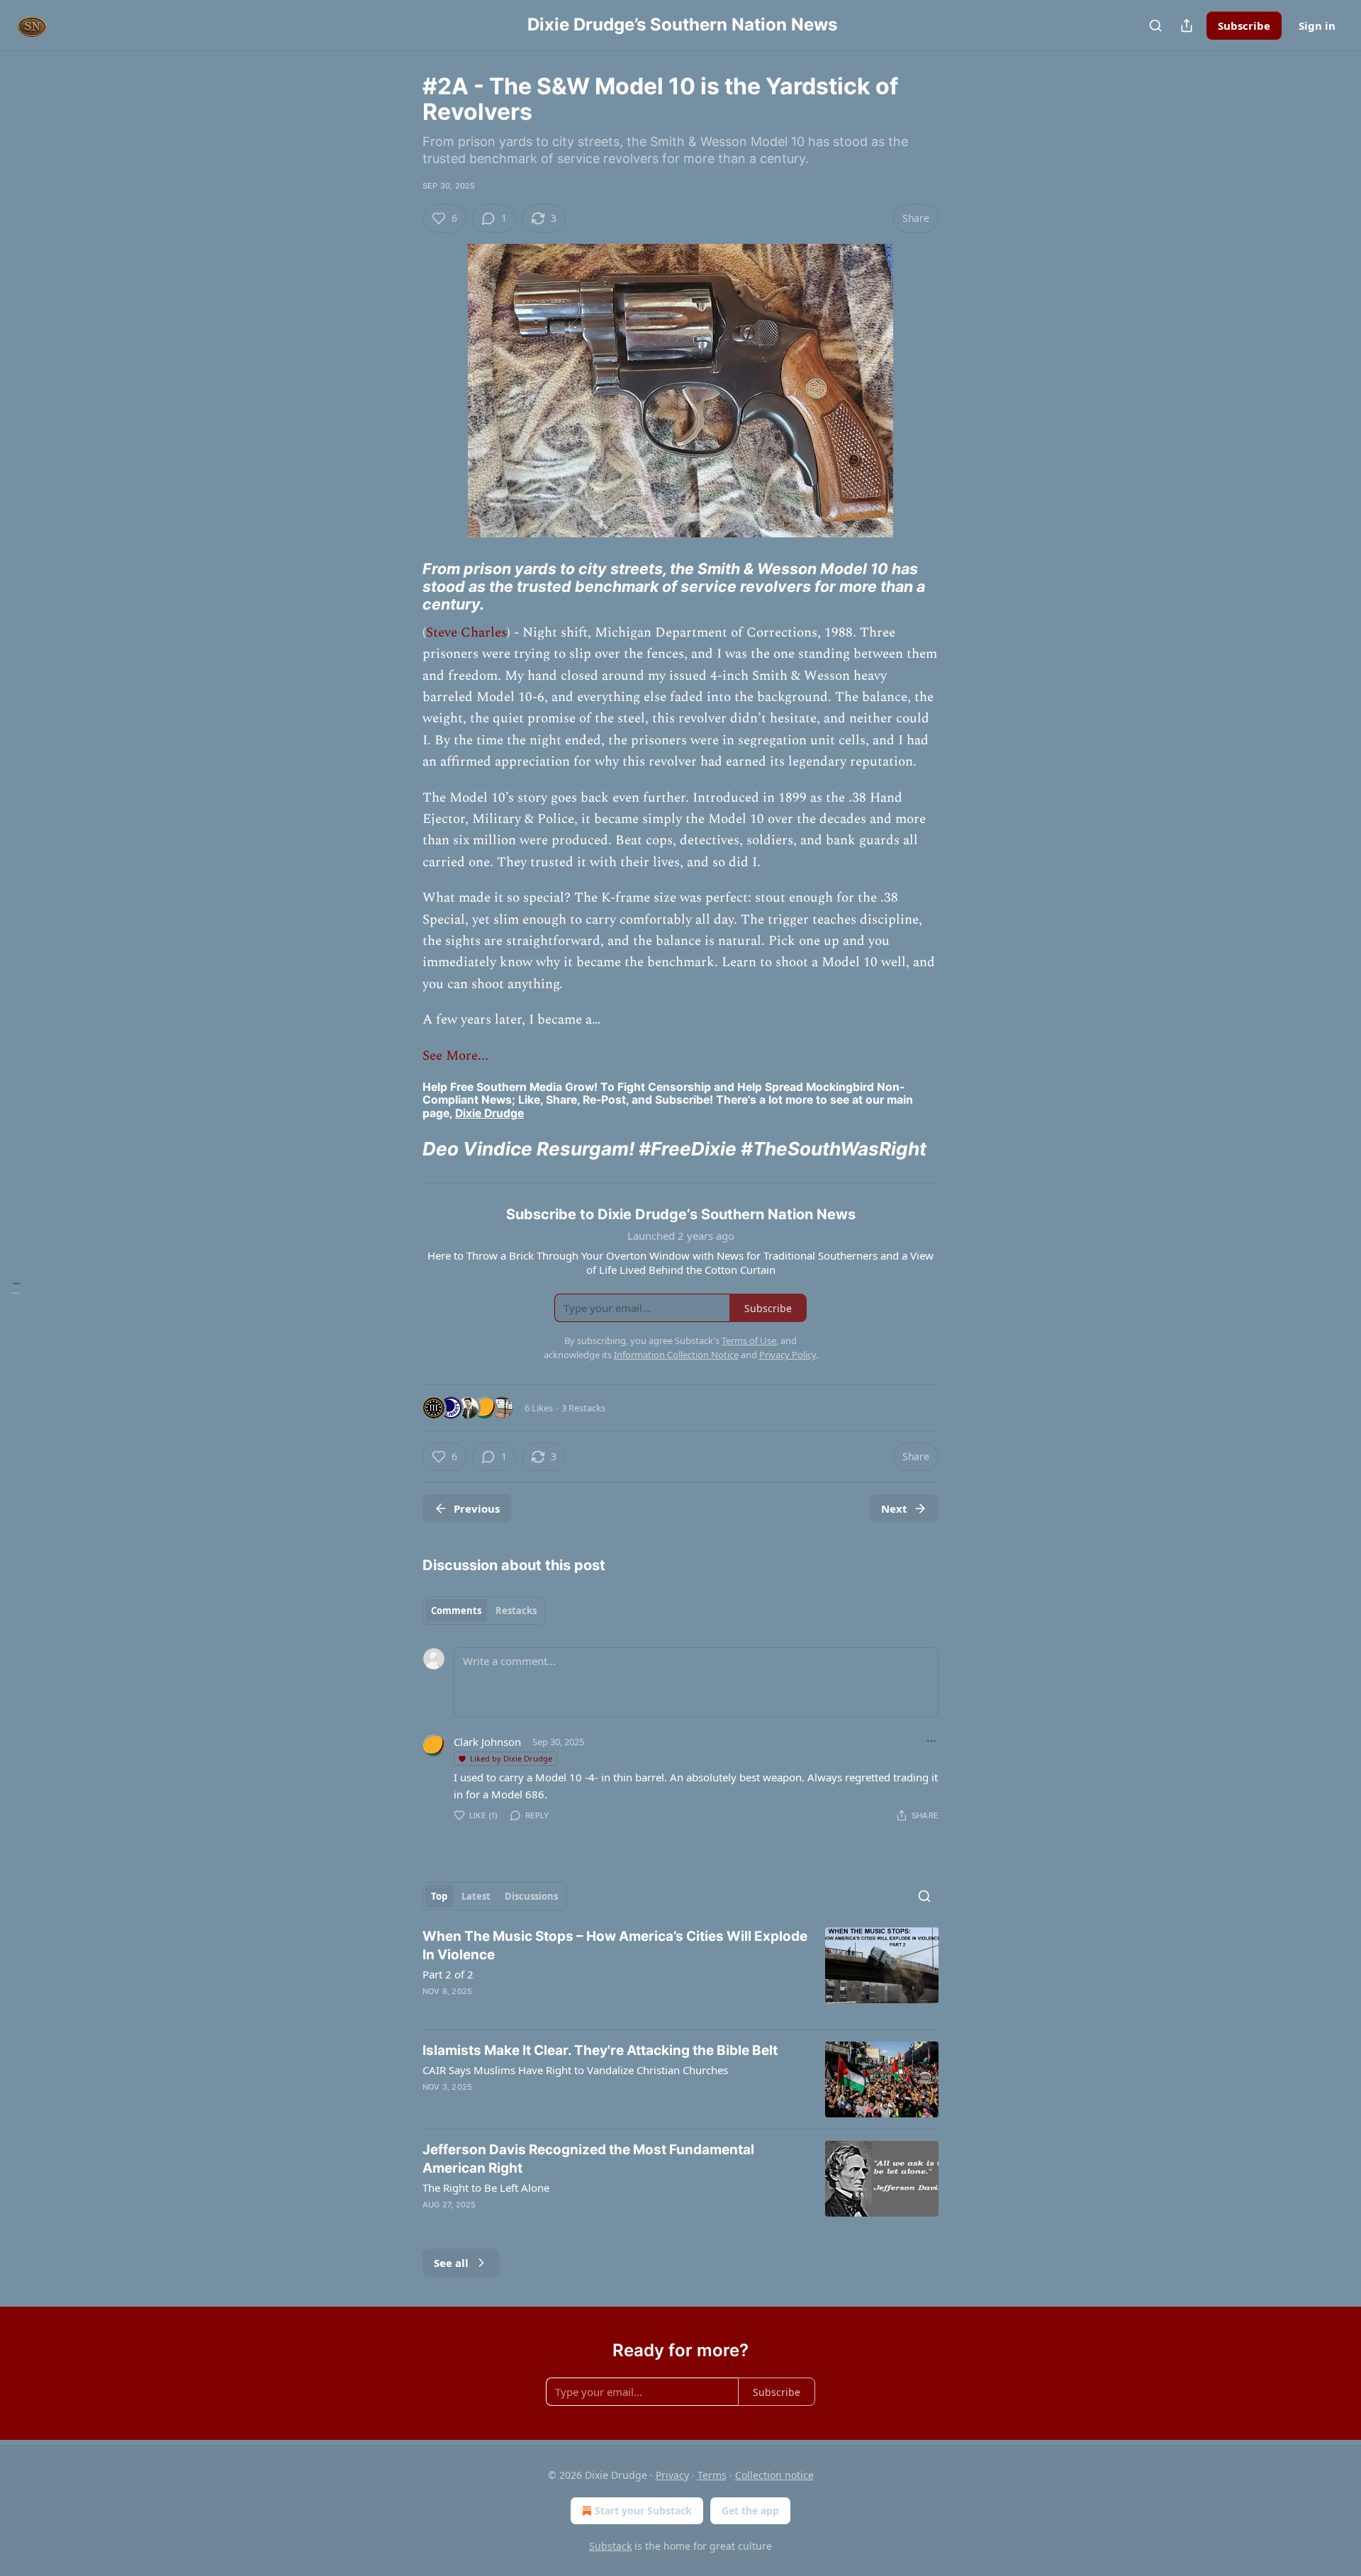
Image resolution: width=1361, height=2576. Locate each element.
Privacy (672, 2475)
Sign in (1317, 26)
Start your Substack (643, 2510)
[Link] (403, 586)
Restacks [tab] (516, 1611)
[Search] (1155, 26)
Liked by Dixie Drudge (511, 1758)
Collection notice (774, 2475)
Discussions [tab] (531, 1896)
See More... (455, 1056)
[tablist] (484, 1611)
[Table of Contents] (16, 1288)
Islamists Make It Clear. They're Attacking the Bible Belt (600, 2050)
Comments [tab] (456, 1611)
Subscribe (1244, 26)
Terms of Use (749, 1340)
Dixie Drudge (489, 1113)
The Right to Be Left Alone (486, 2188)
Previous (477, 1508)
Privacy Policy (788, 1355)
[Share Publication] (1187, 26)
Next (894, 1508)
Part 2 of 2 (448, 1974)
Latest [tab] (476, 1896)
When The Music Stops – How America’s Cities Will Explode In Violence (615, 1945)
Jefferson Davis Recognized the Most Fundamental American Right (588, 2159)
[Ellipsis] (931, 1741)
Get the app (750, 2510)
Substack (610, 2546)
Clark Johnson (487, 1742)
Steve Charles (466, 633)
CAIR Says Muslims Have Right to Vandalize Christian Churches (575, 2070)
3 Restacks (583, 1408)
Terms (712, 2475)
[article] (680, 1973)
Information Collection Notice (676, 1355)
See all (451, 2263)
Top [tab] (439, 1896)
